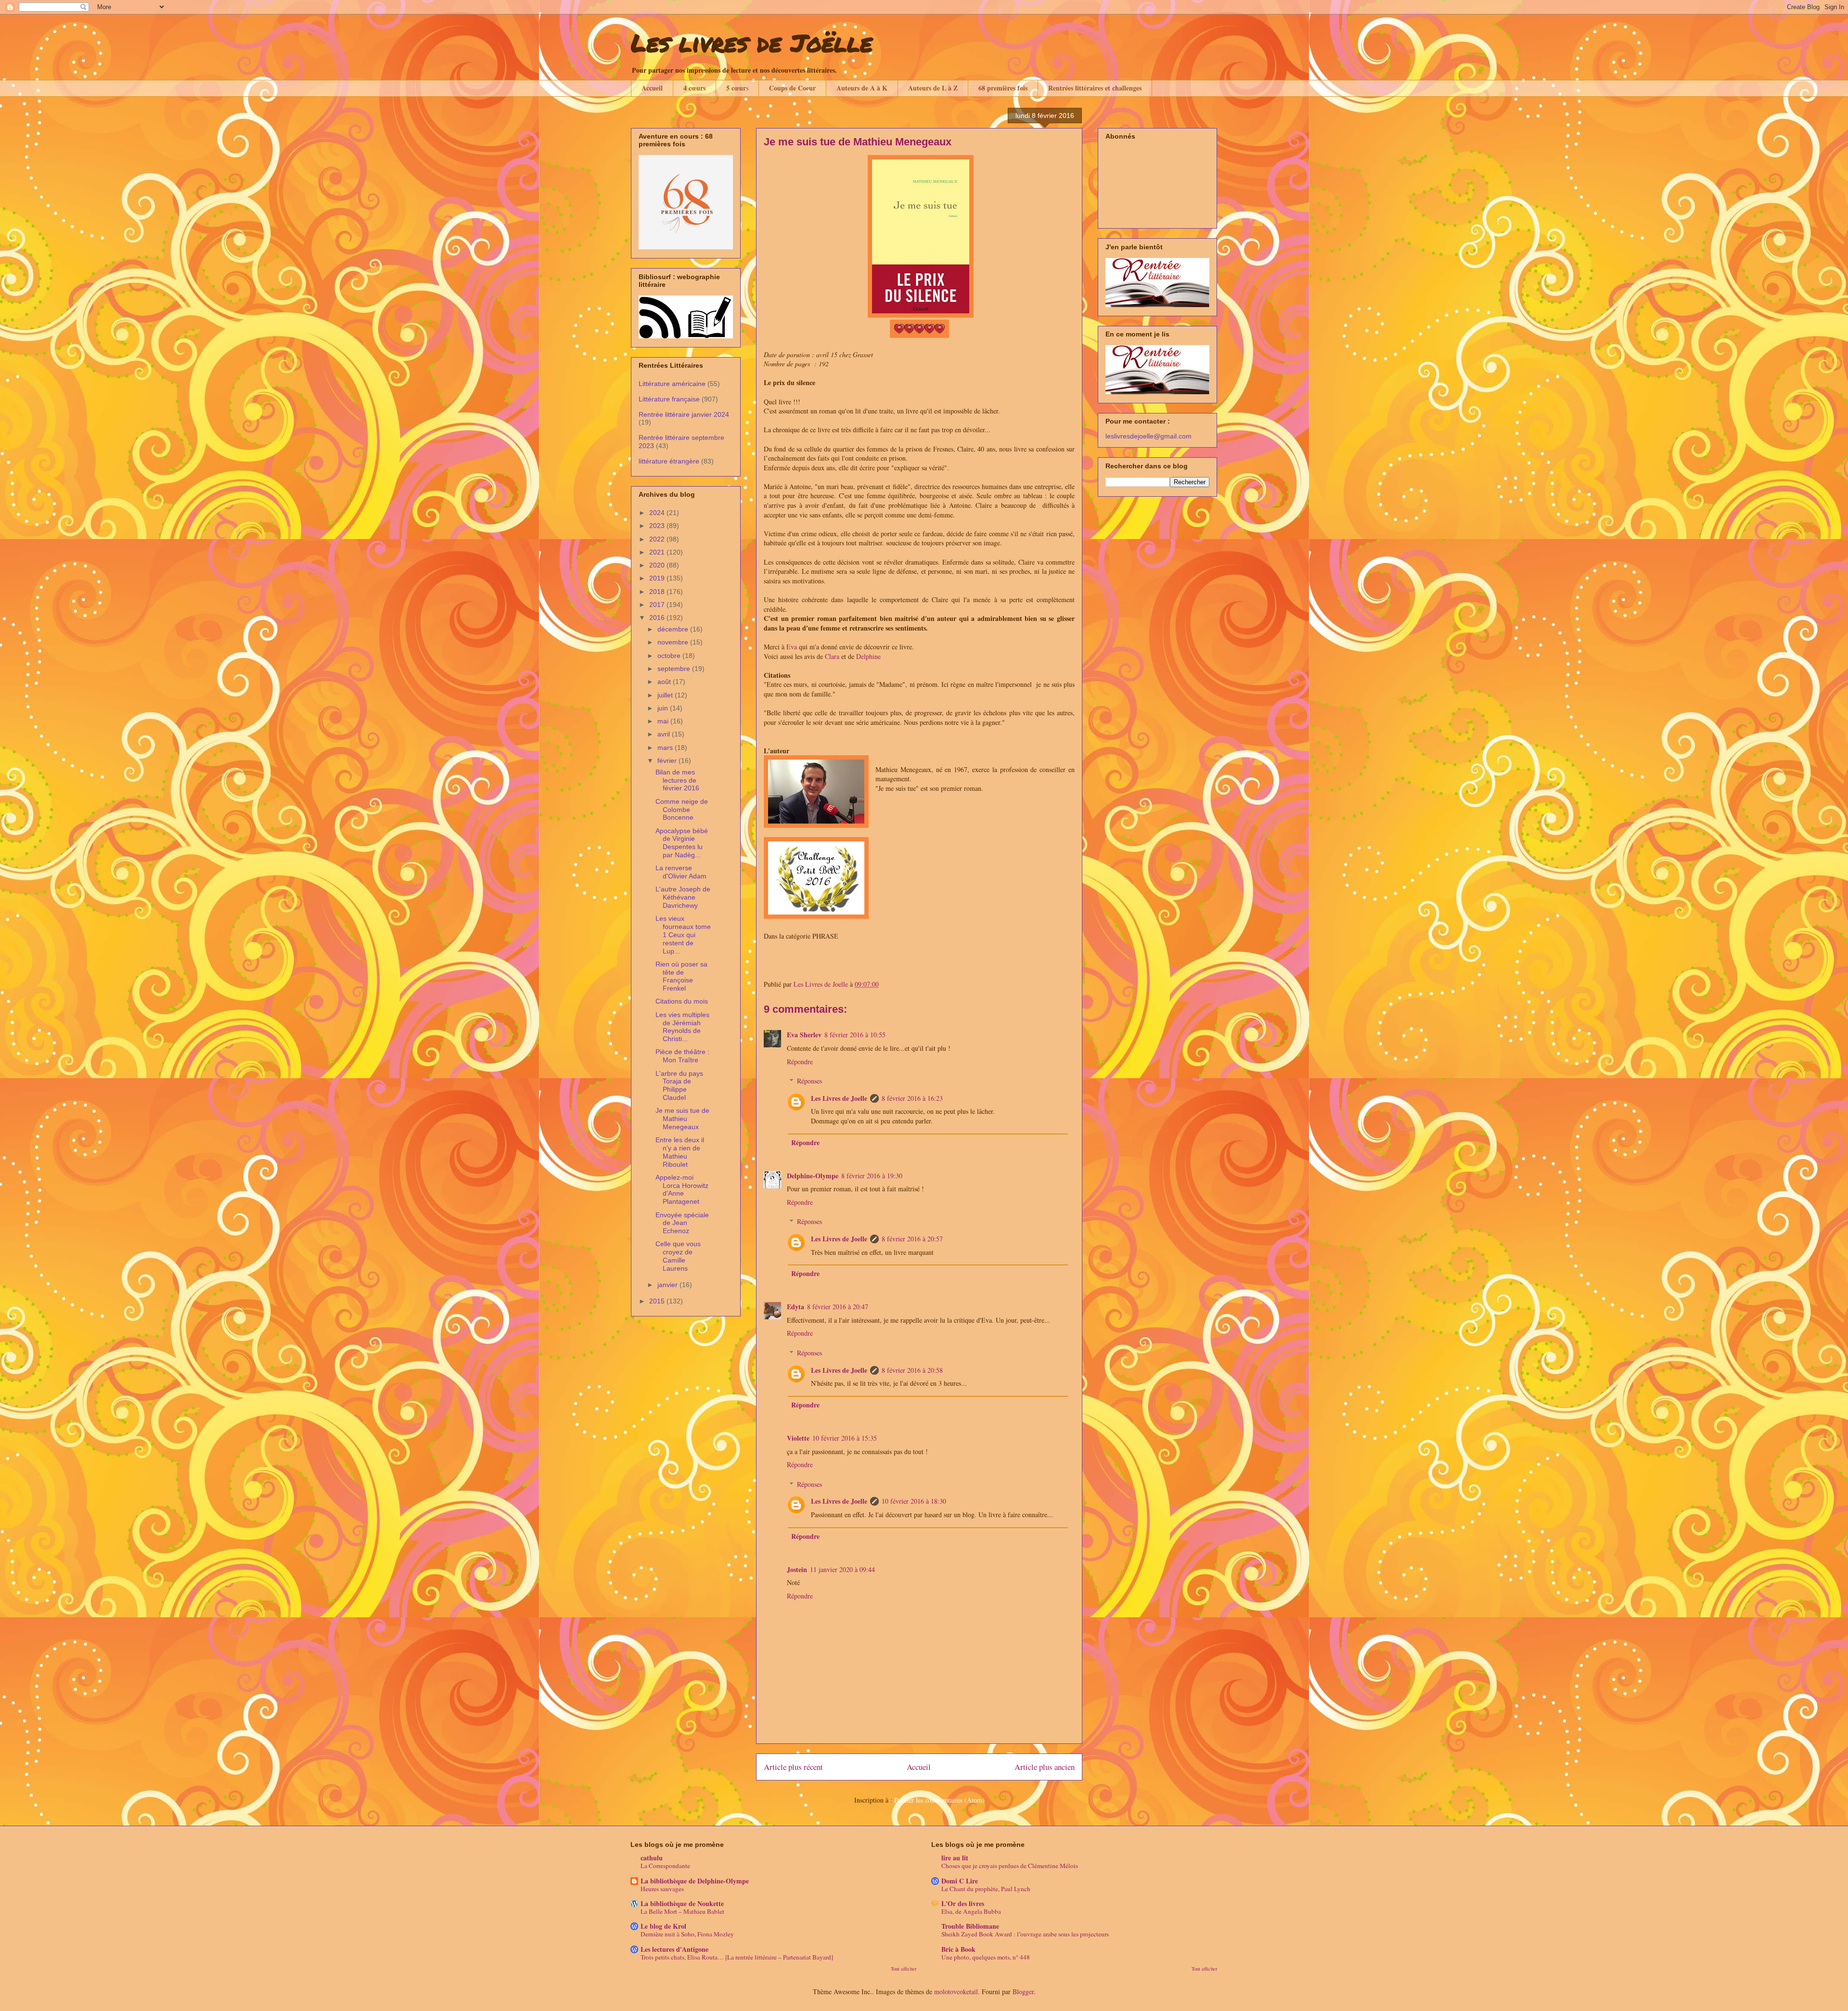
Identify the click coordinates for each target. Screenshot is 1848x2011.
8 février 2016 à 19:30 (872, 1176)
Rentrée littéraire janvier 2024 (684, 414)
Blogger (1023, 1992)
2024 (658, 513)
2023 (658, 526)
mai (664, 721)
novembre (674, 642)
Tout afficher (904, 1969)
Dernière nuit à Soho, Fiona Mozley (687, 1934)
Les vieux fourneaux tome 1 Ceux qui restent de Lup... (683, 935)
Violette (798, 1438)
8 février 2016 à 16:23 (912, 1098)
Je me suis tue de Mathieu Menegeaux (682, 1119)
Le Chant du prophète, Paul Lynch (986, 1889)
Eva (792, 647)
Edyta (796, 1307)
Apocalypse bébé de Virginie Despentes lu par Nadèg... (682, 843)
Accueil (652, 88)
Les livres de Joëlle (752, 43)
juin (664, 708)
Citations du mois (682, 1001)
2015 (658, 1301)
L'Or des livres (963, 1903)
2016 (658, 618)
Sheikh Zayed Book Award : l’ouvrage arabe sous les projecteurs (1025, 1934)
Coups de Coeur (792, 88)
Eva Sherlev (804, 1035)
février (668, 761)
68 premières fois (1003, 88)
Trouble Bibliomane (970, 1926)
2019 (658, 578)
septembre (675, 669)
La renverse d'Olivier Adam (681, 872)
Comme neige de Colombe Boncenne (682, 810)
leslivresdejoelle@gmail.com (1149, 436)
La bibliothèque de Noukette (682, 1903)
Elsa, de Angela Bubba (971, 1911)
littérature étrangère (669, 461)
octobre (670, 656)
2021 (658, 552)
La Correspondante (665, 1866)
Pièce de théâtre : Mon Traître (682, 1056)
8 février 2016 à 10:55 (855, 1035)
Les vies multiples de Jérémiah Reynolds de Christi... (682, 1027)
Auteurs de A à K (862, 88)
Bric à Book (958, 1949)
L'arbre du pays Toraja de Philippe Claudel (679, 1085)
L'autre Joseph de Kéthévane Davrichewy (683, 897)
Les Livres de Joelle (839, 1098)
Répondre (800, 1062)
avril (665, 734)
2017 (658, 605)
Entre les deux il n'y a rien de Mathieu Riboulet (680, 1152)
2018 (658, 592)
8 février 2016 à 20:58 (912, 1370)
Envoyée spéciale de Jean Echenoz (682, 1223)
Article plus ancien (1045, 1767)
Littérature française (669, 399)
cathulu (652, 1858)
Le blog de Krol (663, 1926)
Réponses (809, 1081)
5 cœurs (737, 88)
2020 (658, 565)
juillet (666, 695)
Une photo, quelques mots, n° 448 (986, 1957)
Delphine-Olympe (813, 1176)
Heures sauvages (662, 1889)
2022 (658, 539)
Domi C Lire (960, 1881)
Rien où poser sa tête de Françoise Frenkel (681, 976)
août (665, 682)
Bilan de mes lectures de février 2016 (677, 780)
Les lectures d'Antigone (674, 1949)
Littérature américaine (672, 384)
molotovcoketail (956, 1992)
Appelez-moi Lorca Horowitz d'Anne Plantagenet (682, 1189)
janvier (668, 1285)
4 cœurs (694, 88)
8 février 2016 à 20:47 (838, 1307)
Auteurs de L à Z (933, 88)
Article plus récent (793, 1767)
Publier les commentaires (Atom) (939, 1800)
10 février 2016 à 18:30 (914, 1501)
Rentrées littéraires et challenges (1095, 88)
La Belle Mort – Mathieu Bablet (682, 1911)
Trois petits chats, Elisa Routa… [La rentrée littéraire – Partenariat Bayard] (737, 1957)
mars (666, 748)
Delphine (868, 656)
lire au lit (955, 1858)
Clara (832, 656)
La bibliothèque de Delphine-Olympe (695, 1881)
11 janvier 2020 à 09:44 (842, 1569)
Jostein (797, 1569)
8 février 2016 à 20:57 (912, 1239)
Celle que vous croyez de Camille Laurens (678, 1256)
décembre (674, 629)
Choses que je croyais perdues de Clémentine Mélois (1010, 1866)
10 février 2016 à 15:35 (845, 1438)
